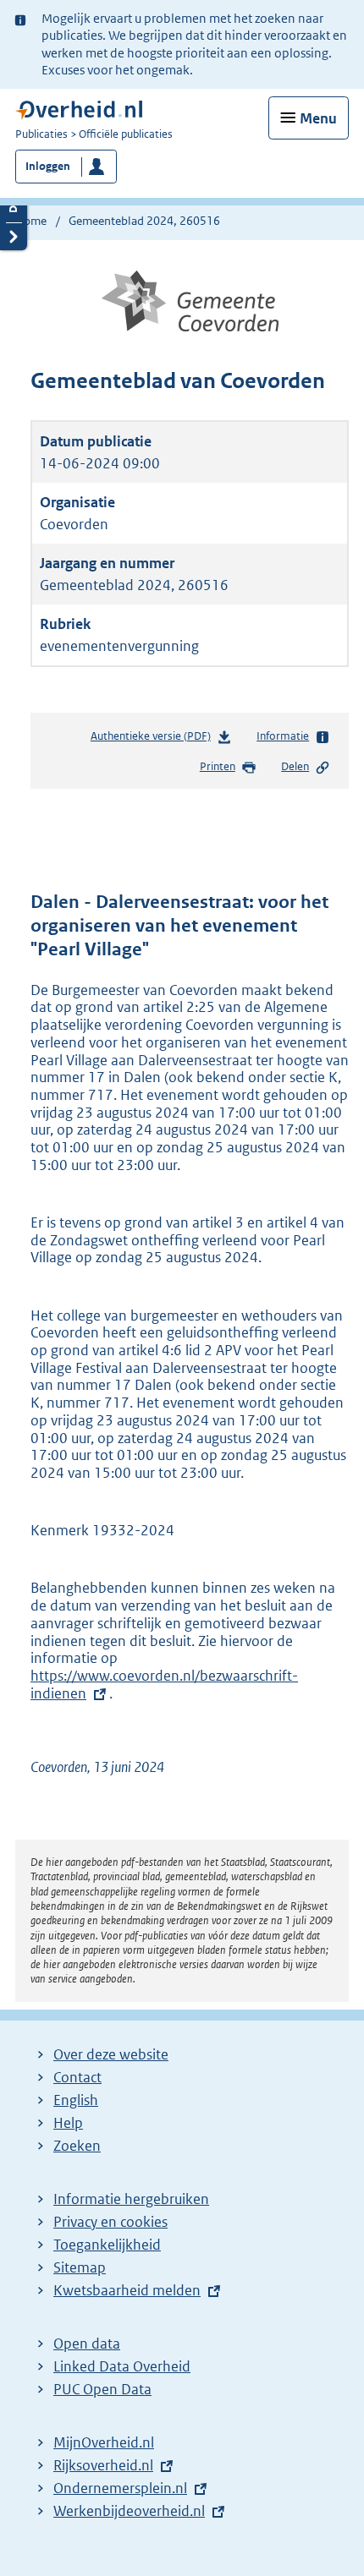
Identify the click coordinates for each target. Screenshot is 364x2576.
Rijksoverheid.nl (103, 2465)
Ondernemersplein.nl (120, 2488)
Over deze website (111, 2054)
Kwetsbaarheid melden (127, 2290)
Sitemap (80, 2267)
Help (68, 2123)
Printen (218, 766)
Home (31, 221)
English (76, 2100)
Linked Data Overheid (122, 2366)
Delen (295, 766)
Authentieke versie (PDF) (154, 740)
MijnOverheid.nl (104, 2442)
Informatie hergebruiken (131, 2199)
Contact (77, 2077)
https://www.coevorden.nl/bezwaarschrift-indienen (164, 1685)
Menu (318, 118)
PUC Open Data (102, 2389)
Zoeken (77, 2146)
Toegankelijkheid (107, 2245)
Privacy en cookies (110, 2222)
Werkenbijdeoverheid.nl (129, 2511)
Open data (87, 2344)
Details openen (14, 208)
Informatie (283, 736)
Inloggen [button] (48, 166)
